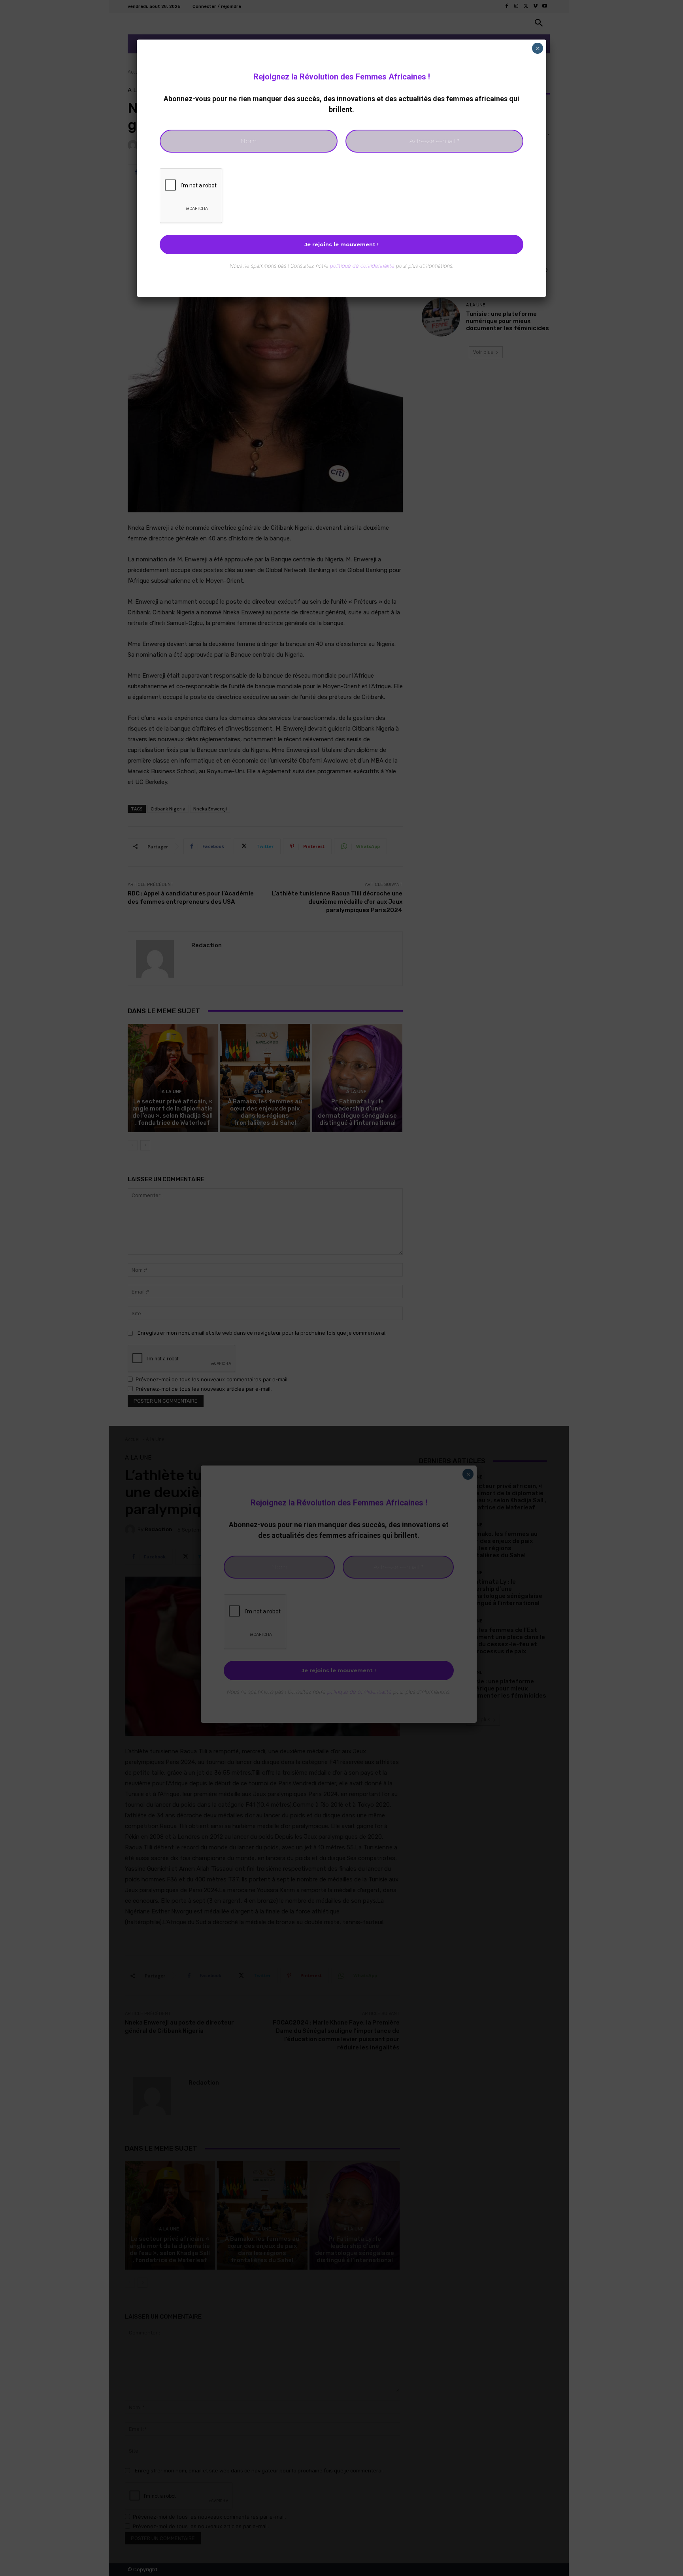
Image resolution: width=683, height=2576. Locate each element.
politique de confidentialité (362, 266)
